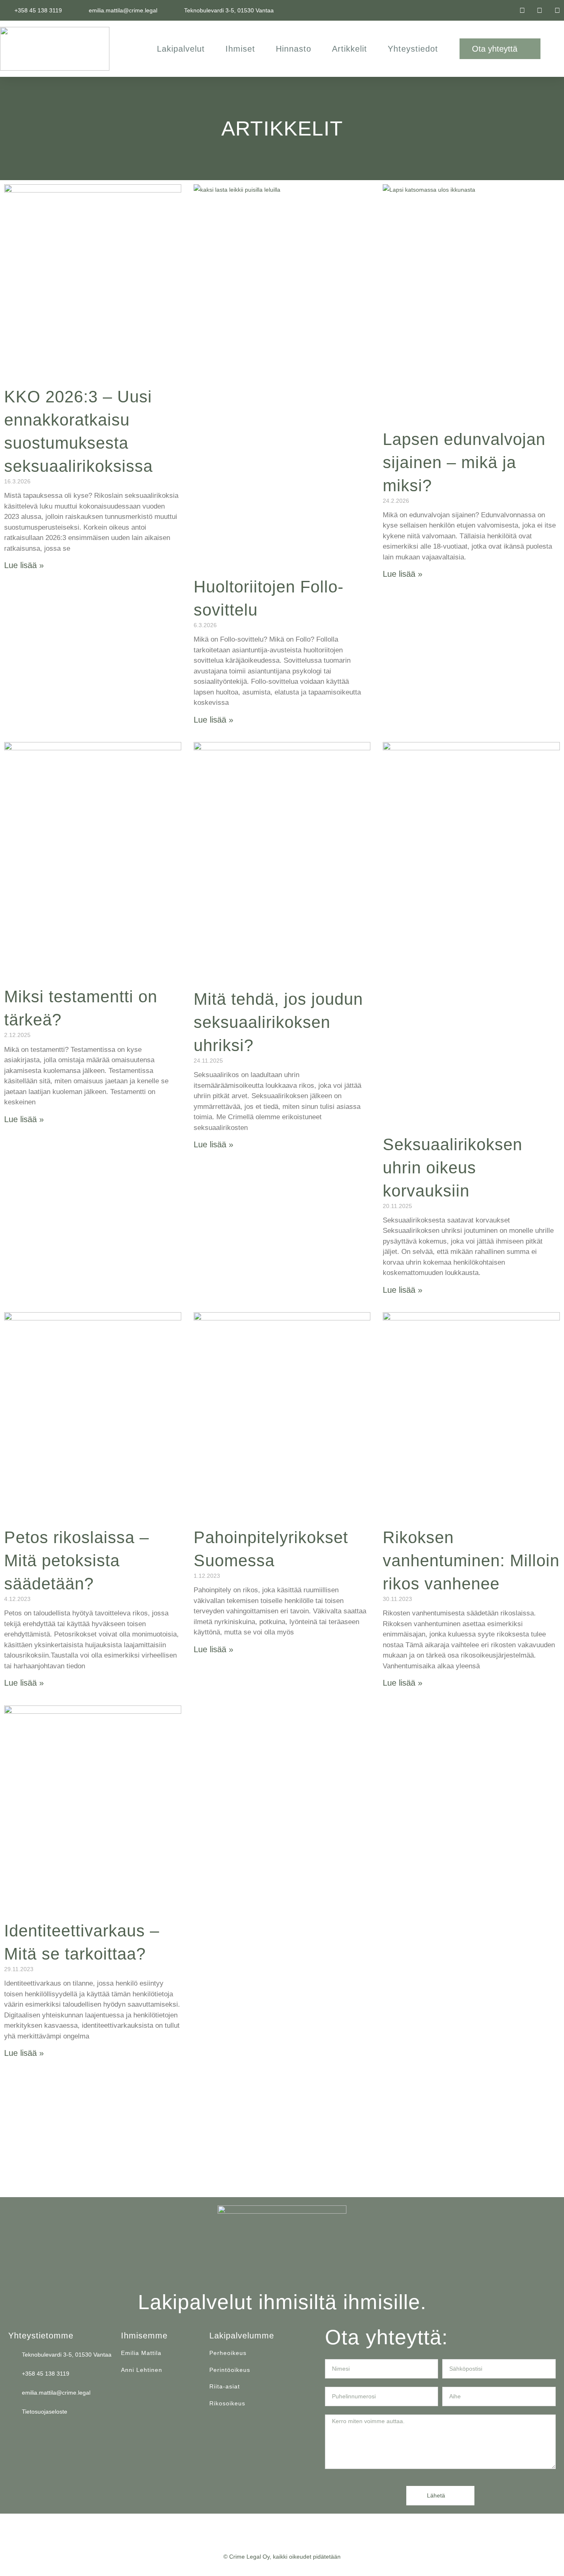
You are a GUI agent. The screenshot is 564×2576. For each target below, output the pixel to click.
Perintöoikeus (230, 2370)
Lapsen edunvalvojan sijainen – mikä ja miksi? (464, 462)
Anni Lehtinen (142, 2370)
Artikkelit (350, 49)
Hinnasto (294, 49)
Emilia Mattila (141, 2353)
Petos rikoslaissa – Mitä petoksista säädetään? (77, 1560)
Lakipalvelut (181, 49)
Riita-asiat (225, 2386)
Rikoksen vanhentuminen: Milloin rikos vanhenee (471, 1560)
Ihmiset (240, 49)
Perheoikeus (228, 2353)
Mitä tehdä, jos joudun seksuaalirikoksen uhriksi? (278, 1022)
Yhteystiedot (413, 49)
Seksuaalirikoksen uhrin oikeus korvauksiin (453, 1168)
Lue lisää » (24, 565)
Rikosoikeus (227, 2403)
